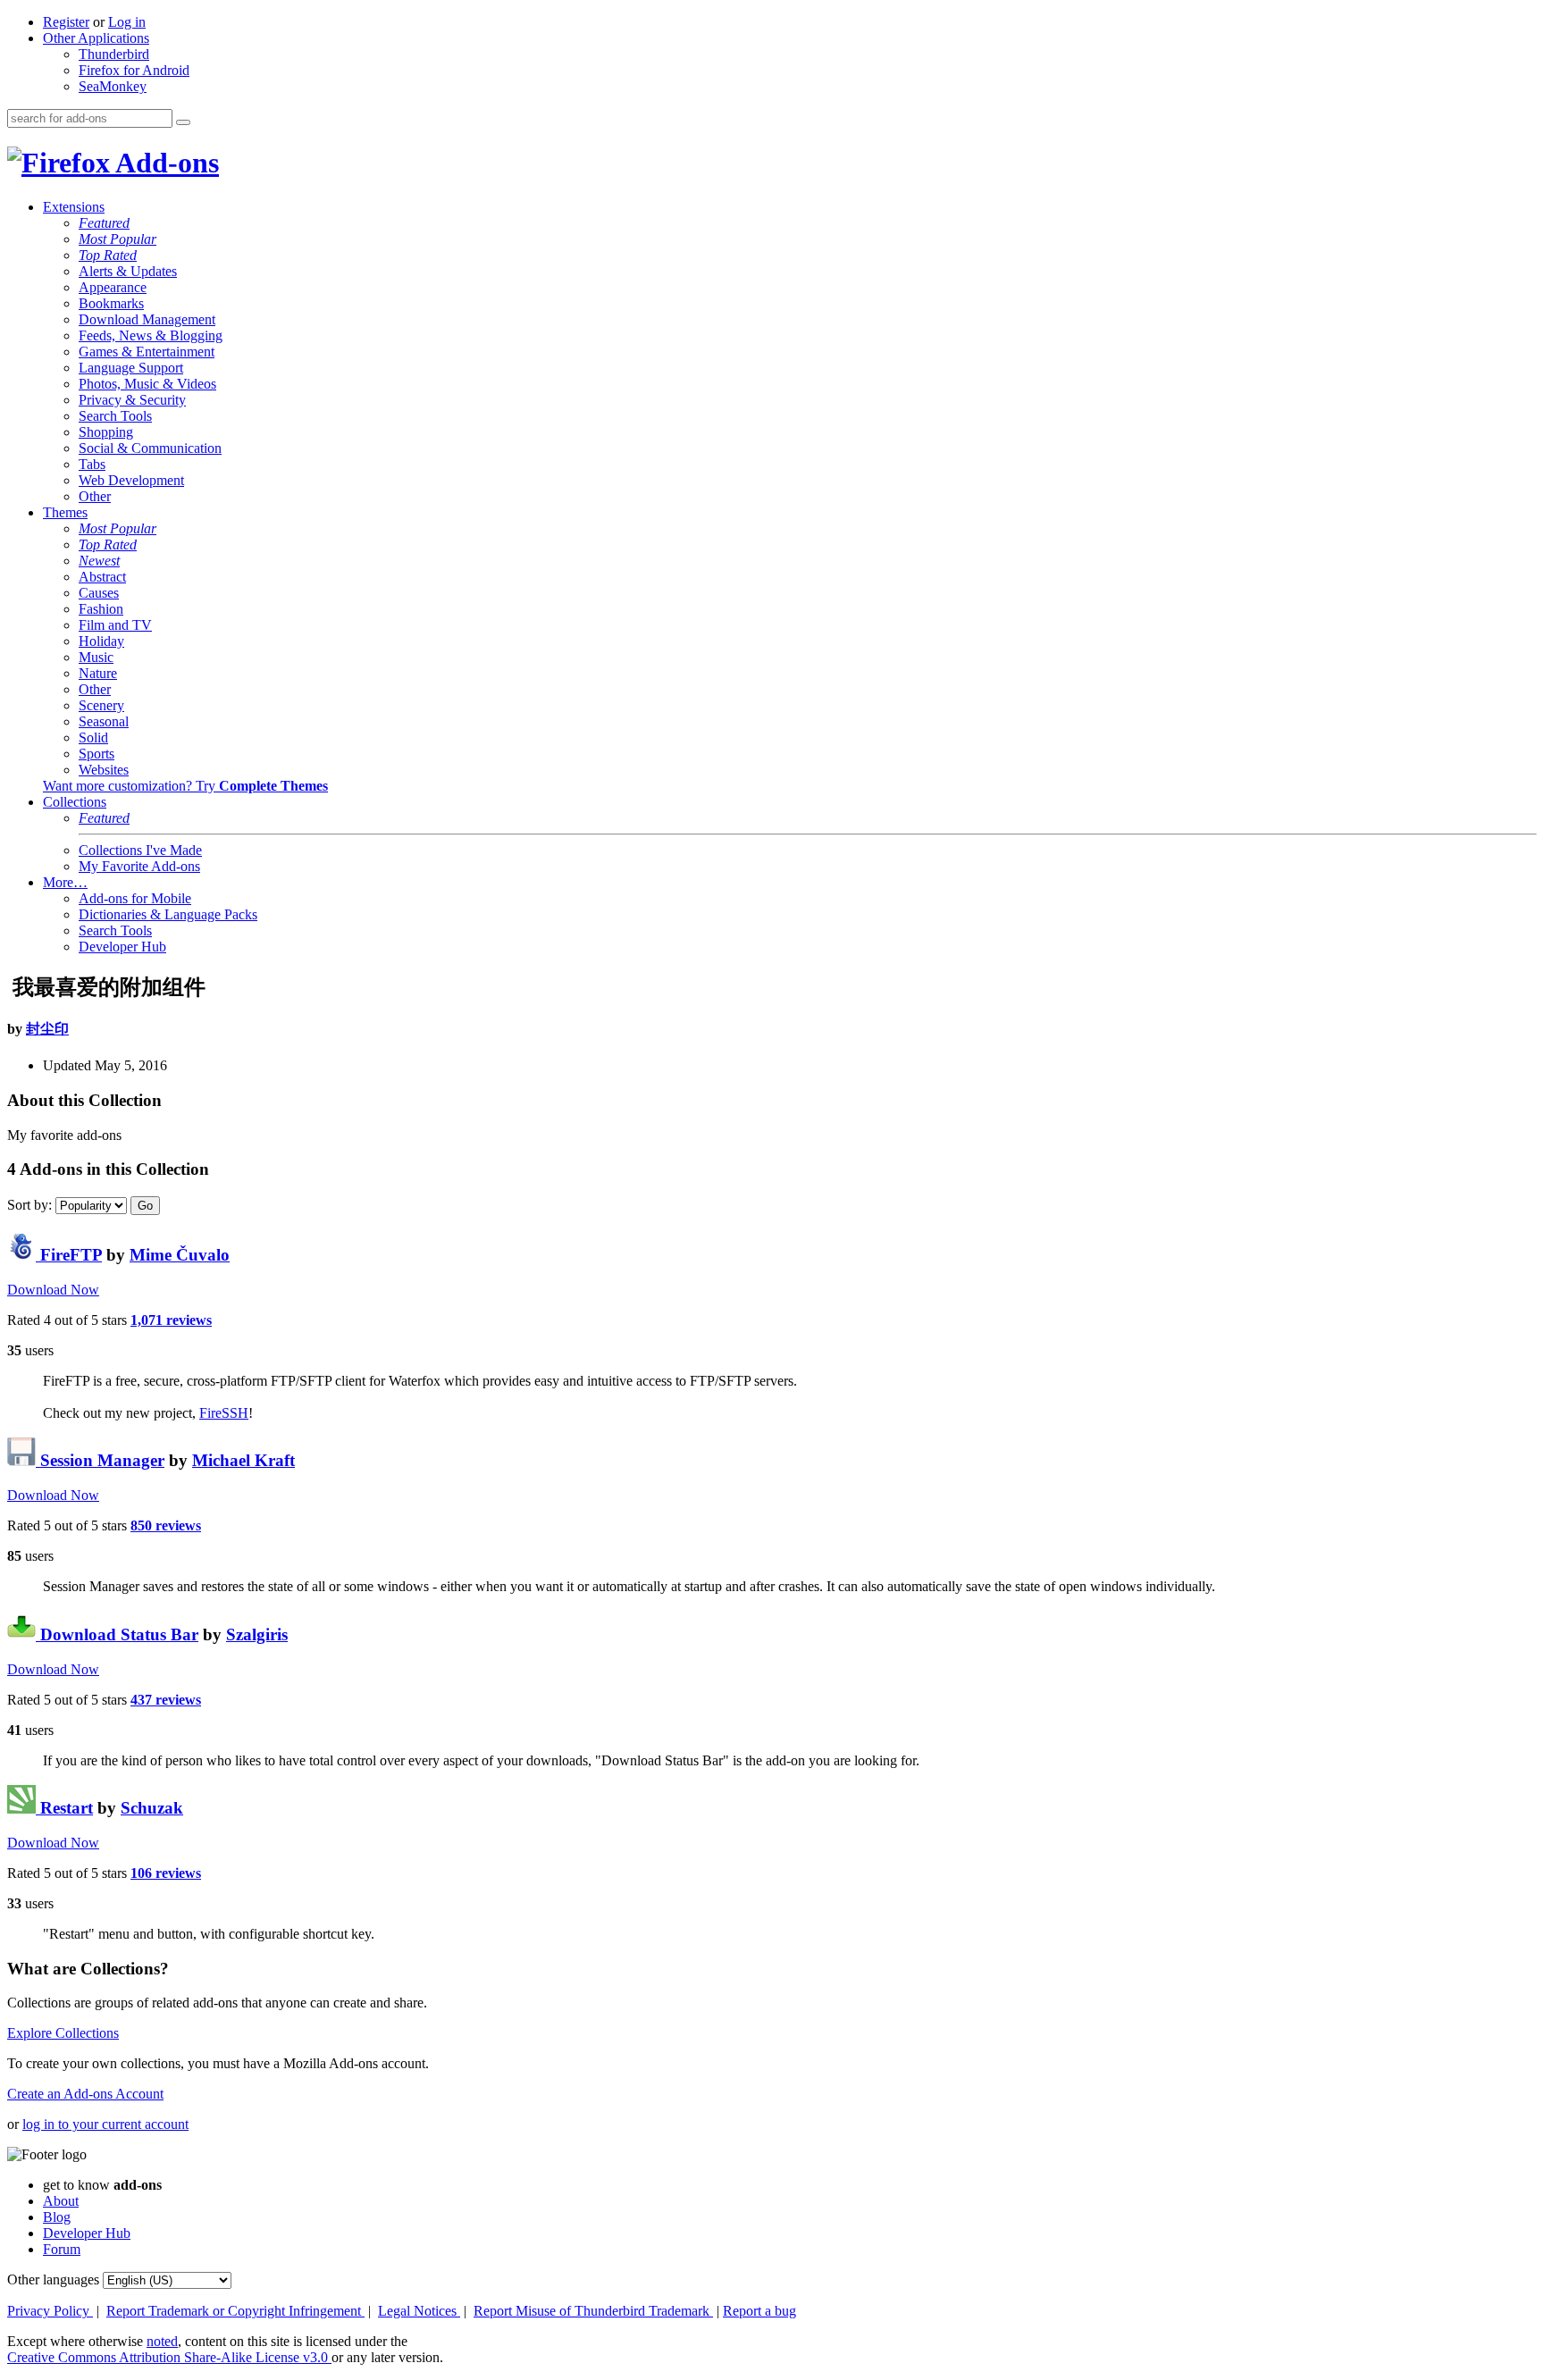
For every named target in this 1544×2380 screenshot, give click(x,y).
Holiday (101, 641)
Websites (104, 770)
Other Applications (96, 38)
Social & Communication (150, 448)
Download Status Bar (117, 1634)
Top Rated (108, 255)
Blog (57, 2217)
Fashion (101, 609)
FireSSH (224, 1413)
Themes (65, 512)
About (61, 2201)
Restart (64, 1808)
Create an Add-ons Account (85, 2094)
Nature (98, 673)
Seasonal (104, 721)
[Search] (183, 122)
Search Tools (115, 416)
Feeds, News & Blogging (151, 335)
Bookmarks (111, 303)
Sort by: (29, 1205)
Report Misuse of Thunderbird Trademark (593, 2311)
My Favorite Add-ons (139, 866)
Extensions (74, 207)
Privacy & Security (132, 400)
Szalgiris (257, 1634)
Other (95, 496)
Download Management (147, 319)
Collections (75, 802)
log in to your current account (105, 2124)
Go (145, 1206)
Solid (93, 737)
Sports (96, 754)
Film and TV (115, 625)
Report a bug (759, 2311)
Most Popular (117, 239)
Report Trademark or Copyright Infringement (235, 2311)
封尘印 (47, 1029)
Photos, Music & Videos (147, 384)
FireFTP (69, 1255)
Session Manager (100, 1460)
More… (65, 882)
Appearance (113, 287)
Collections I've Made (140, 850)
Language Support (131, 368)
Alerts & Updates (128, 271)
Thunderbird (114, 54)
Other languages (53, 2279)
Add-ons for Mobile (135, 898)
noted (162, 2341)
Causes (99, 593)
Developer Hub (122, 947)
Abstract (102, 577)
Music (96, 657)
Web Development (131, 480)
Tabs (92, 464)
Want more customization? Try (185, 786)
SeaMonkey (113, 86)
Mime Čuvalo (180, 1255)
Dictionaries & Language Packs (168, 914)
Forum (62, 2249)
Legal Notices (419, 2311)
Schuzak (152, 1808)
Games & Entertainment (147, 352)
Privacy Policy (50, 2311)
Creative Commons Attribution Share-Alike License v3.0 (169, 2357)
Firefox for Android (134, 70)
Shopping (106, 432)
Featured (104, 223)
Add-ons (164, 163)
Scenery (101, 705)
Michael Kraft (243, 1460)
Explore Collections (63, 2033)
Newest (99, 561)
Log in (127, 22)
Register (66, 22)
